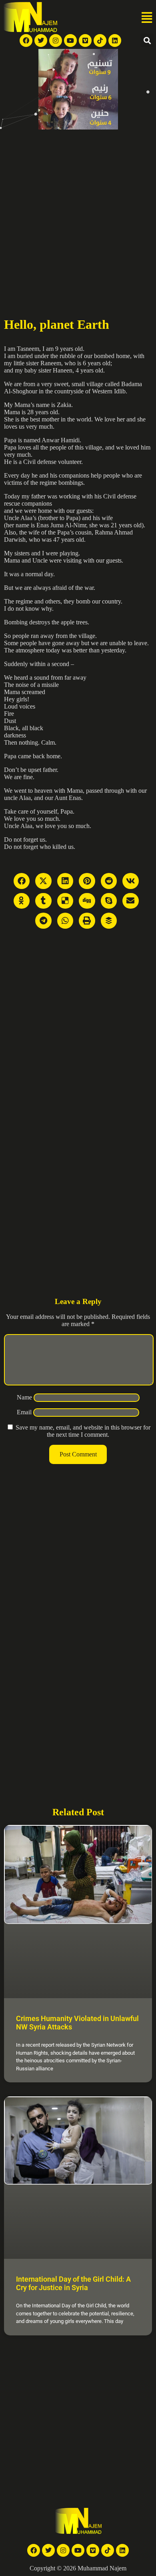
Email (24, 1412)
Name (24, 1397)
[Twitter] (41, 41)
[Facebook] (26, 41)
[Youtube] (70, 41)
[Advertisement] (78, 212)
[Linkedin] (115, 41)
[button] (147, 18)
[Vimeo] (85, 41)
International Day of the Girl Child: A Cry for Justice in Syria (73, 2283)
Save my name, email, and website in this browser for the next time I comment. (83, 1431)
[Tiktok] (100, 41)
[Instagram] (56, 41)
